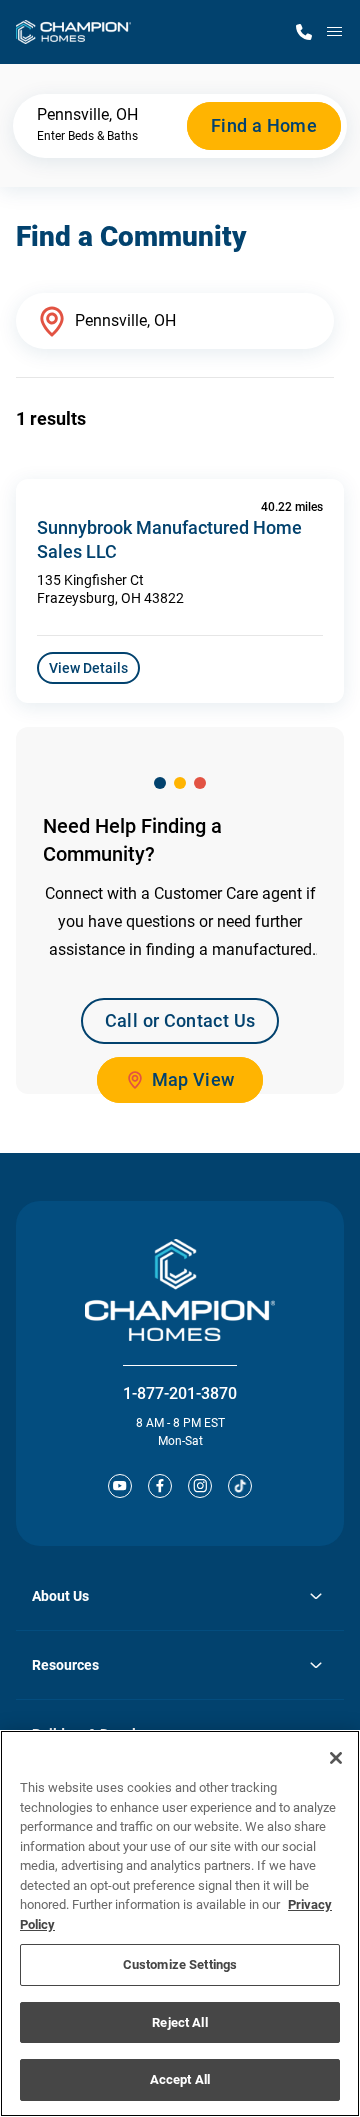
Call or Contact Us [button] (180, 1020)
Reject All (179, 2022)
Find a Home (264, 125)
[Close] (336, 1758)
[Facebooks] (160, 1486)
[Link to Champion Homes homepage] (73, 32)
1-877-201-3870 (180, 1393)
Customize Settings (180, 1964)
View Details (88, 668)
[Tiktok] (240, 1486)
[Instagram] (200, 1486)
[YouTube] (120, 1486)
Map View (193, 1079)
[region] (180, 1923)
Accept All (180, 2079)
